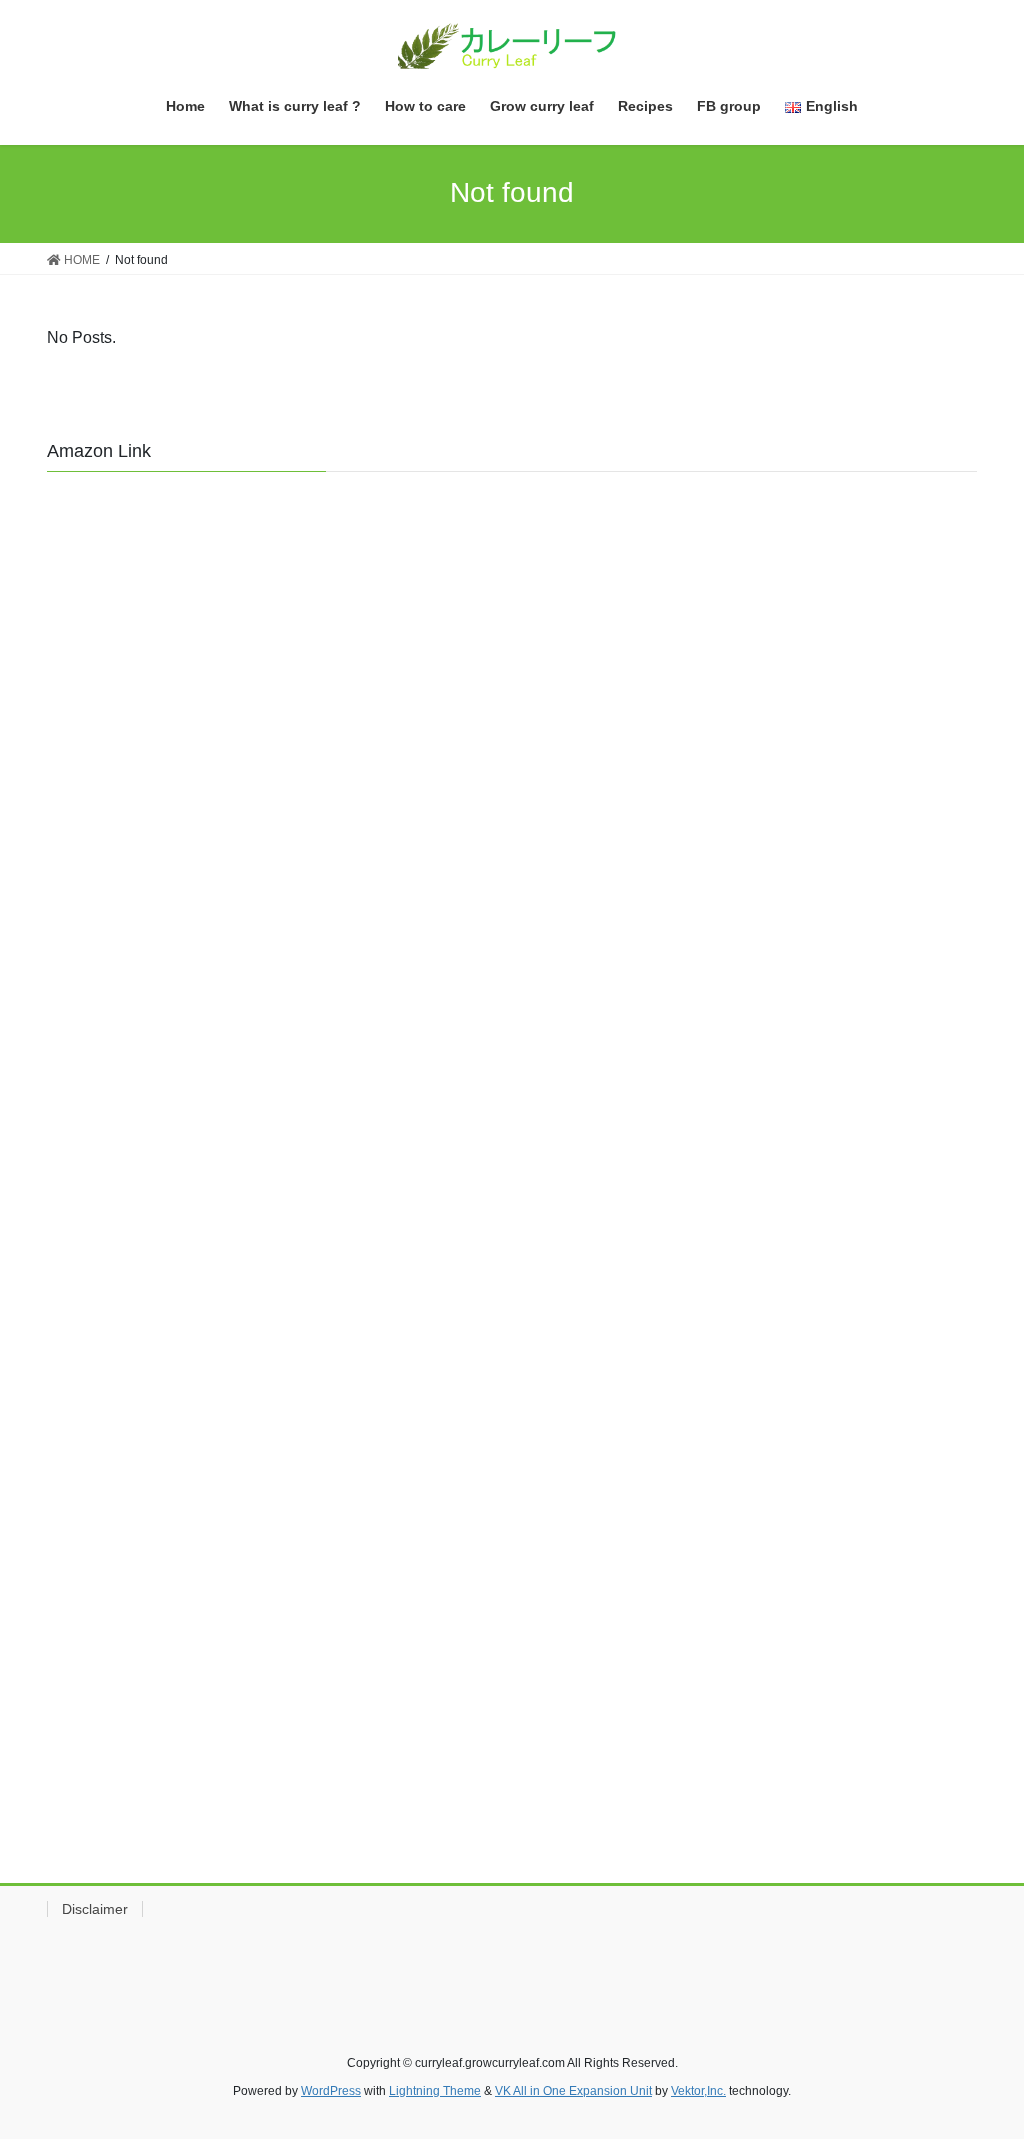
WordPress (331, 2091)
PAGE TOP (980, 2064)
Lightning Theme (435, 2091)
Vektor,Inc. (698, 2091)
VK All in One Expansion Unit (573, 2091)
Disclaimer (95, 1909)
